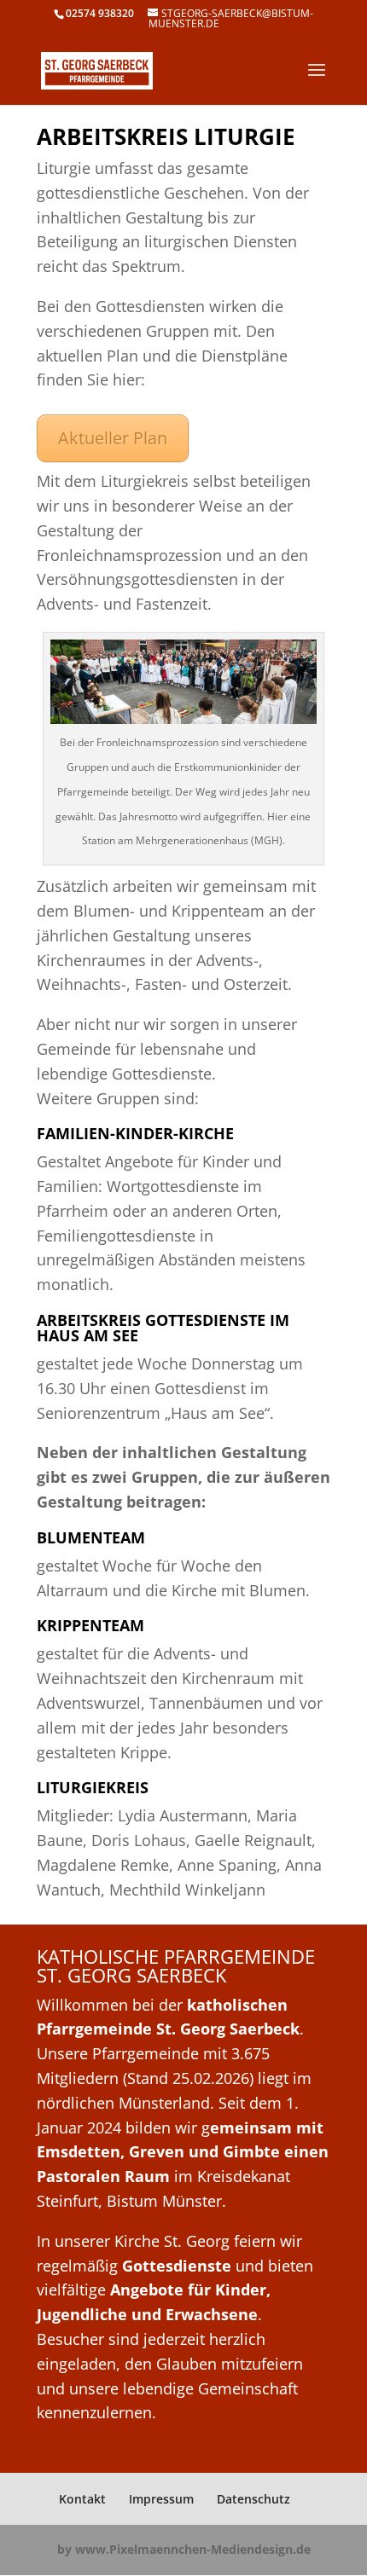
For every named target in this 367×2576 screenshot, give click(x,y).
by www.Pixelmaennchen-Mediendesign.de (184, 2549)
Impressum (161, 2499)
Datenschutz (253, 2499)
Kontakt (82, 2499)
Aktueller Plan (113, 438)
